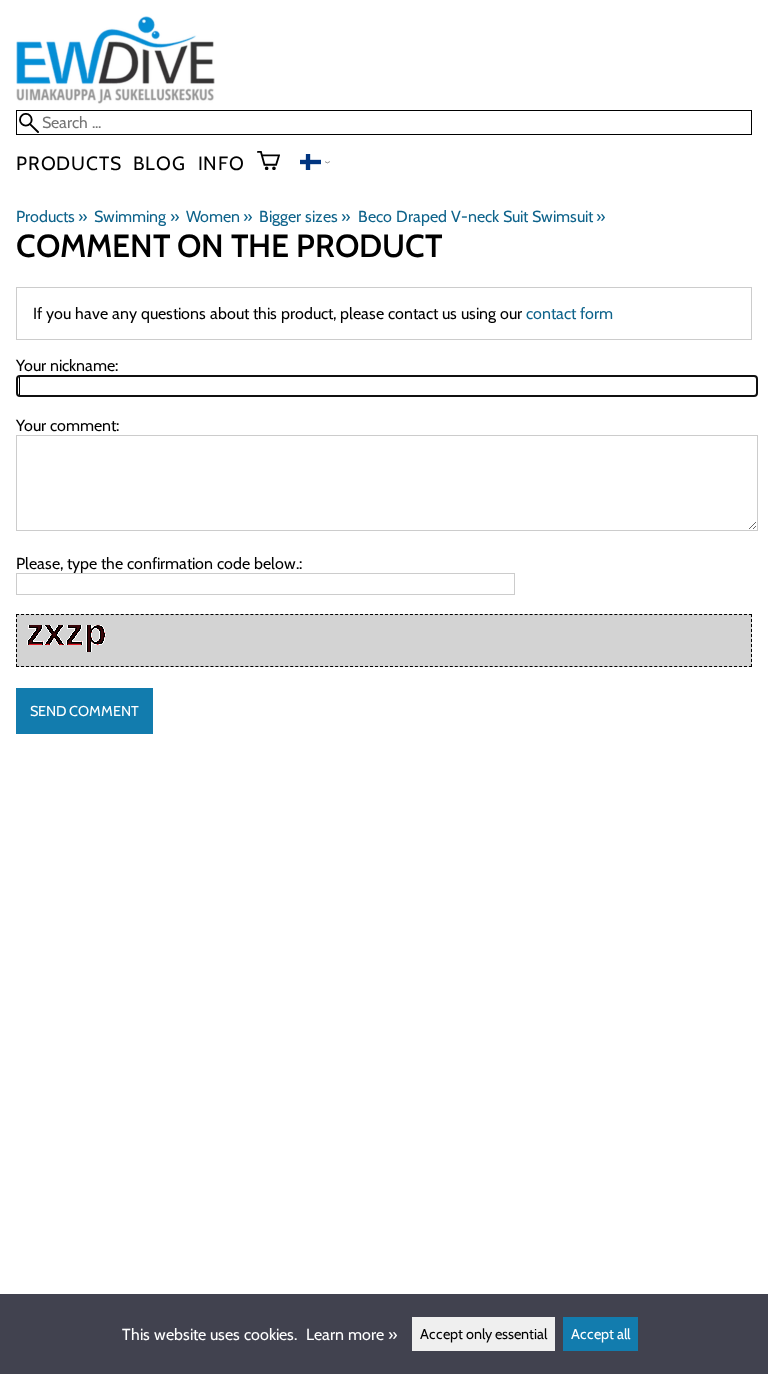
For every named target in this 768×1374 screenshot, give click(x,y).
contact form (569, 313)
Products (68, 163)
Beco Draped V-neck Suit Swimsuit (481, 216)
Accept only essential (483, 1334)
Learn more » (351, 1334)
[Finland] (315, 164)
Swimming (136, 216)
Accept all (600, 1334)
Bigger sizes (304, 216)
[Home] (115, 100)
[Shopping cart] (276, 163)
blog (159, 163)
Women (219, 216)
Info (221, 163)
